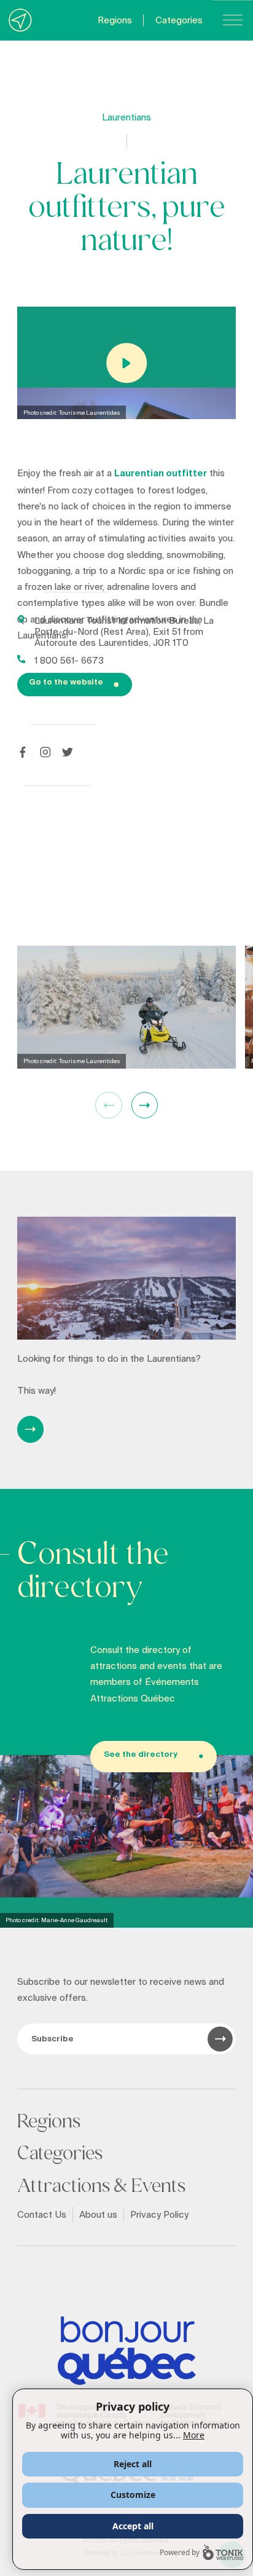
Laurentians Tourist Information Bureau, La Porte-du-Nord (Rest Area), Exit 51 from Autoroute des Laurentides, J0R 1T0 (124, 632)
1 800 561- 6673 (69, 661)
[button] (145, 1105)
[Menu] (233, 20)
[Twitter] (68, 752)
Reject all (133, 2464)
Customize (133, 2495)
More (194, 2435)
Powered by (180, 2552)
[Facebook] (23, 752)
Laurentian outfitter (161, 473)
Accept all (133, 2526)
